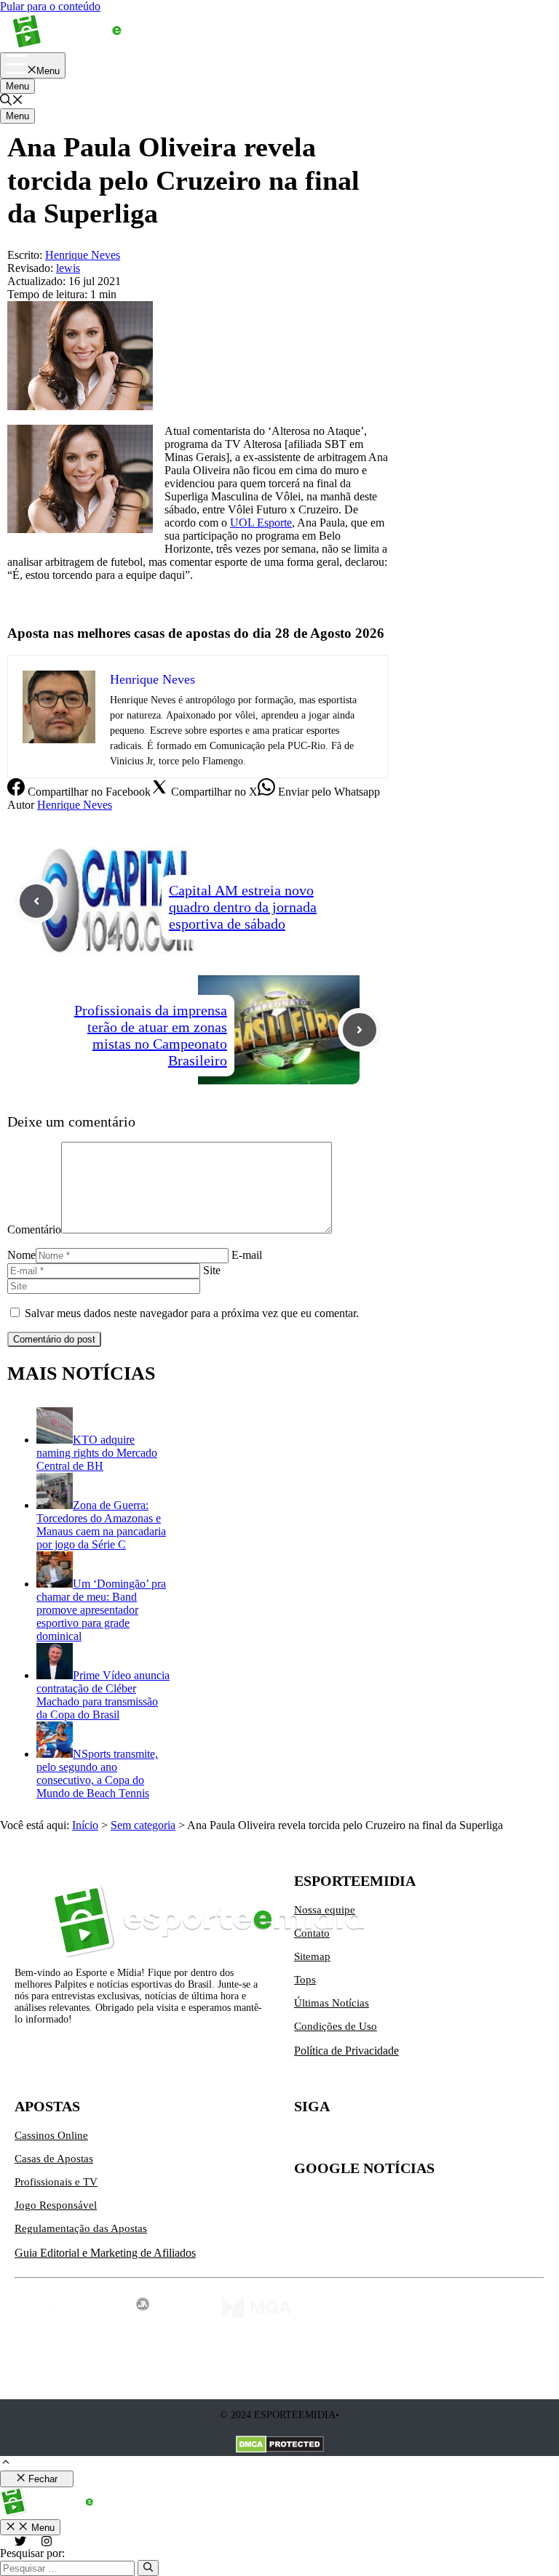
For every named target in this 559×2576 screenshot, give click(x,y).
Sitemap (312, 1956)
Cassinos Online (51, 2135)
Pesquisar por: (32, 2553)
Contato (312, 1933)
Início (85, 1825)
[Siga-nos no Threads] (397, 2141)
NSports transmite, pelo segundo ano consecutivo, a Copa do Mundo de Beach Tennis (97, 1773)
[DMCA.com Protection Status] (280, 2446)
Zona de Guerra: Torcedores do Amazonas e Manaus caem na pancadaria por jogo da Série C (101, 1525)
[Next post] (360, 1030)
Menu (17, 86)
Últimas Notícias (332, 2003)
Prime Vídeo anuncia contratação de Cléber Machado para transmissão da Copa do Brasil (103, 1695)
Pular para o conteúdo (50, 6)
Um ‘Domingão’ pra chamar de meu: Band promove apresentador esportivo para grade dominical (101, 1610)
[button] (12, 101)
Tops (305, 1980)
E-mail (247, 1255)
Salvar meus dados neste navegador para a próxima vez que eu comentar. (192, 1313)
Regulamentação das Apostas (81, 2228)
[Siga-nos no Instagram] (336, 2141)
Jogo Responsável (56, 2205)
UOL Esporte (261, 523)
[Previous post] (36, 901)
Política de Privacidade (346, 2051)
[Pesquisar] (148, 2568)
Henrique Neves (75, 805)
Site (212, 1270)
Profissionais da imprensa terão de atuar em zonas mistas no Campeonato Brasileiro (151, 1035)
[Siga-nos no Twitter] (306, 2141)
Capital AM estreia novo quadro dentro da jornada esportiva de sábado (243, 907)
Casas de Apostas (54, 2159)
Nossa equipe (325, 1910)
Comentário (34, 1229)
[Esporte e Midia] (89, 45)
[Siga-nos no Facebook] (367, 2141)
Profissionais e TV (56, 2182)
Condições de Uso (336, 2026)
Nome (21, 1255)
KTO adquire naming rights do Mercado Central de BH (97, 1453)
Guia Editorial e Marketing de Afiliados (105, 2253)
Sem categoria (143, 1825)
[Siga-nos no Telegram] (428, 2141)
